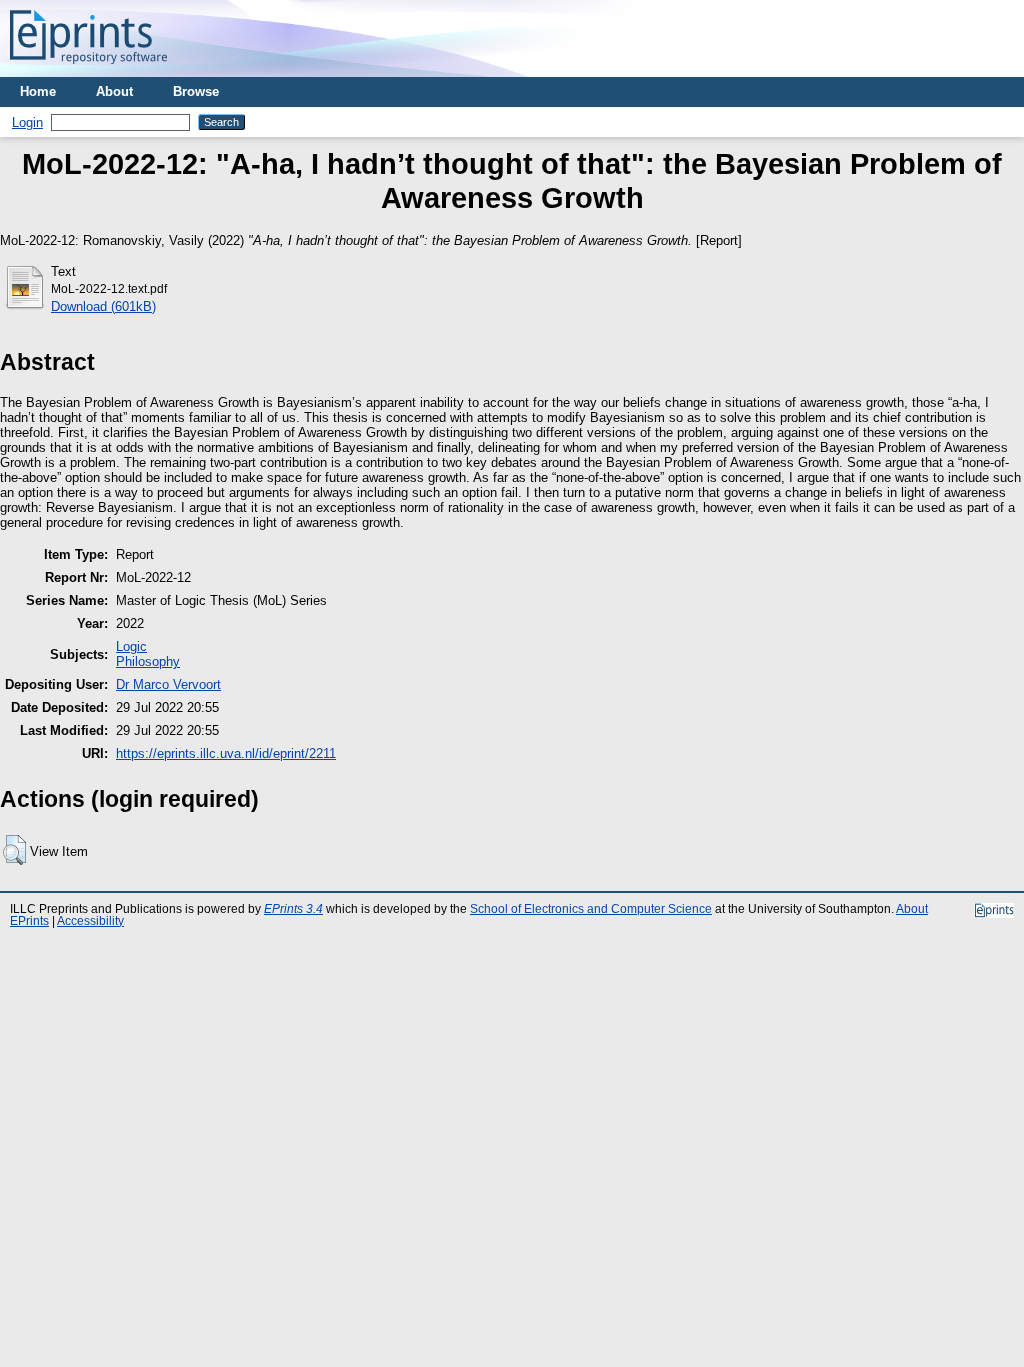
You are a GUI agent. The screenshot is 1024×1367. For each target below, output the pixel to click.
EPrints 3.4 (293, 909)
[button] (14, 850)
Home (38, 91)
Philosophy (148, 661)
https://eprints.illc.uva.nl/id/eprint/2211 (226, 753)
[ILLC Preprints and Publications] (88, 69)
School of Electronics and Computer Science (591, 909)
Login (27, 122)
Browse (196, 91)
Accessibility (90, 921)
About (114, 91)
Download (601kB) (103, 306)
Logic (131, 646)
